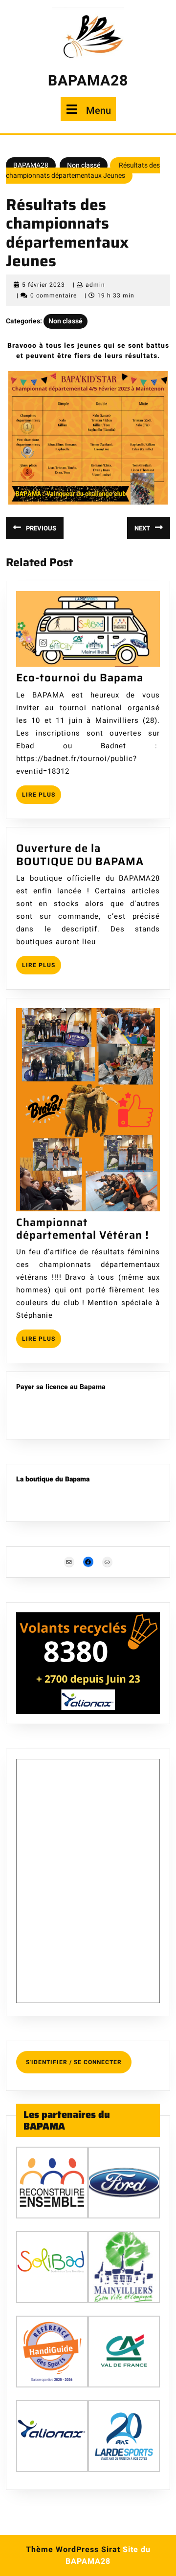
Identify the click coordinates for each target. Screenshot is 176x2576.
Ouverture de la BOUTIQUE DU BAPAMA (80, 855)
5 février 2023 (44, 285)
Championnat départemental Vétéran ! (83, 1229)
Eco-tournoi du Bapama (80, 678)
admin (95, 285)
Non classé (84, 165)
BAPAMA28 (88, 81)
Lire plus (42, 797)
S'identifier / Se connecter (74, 2062)
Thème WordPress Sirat (73, 2550)
